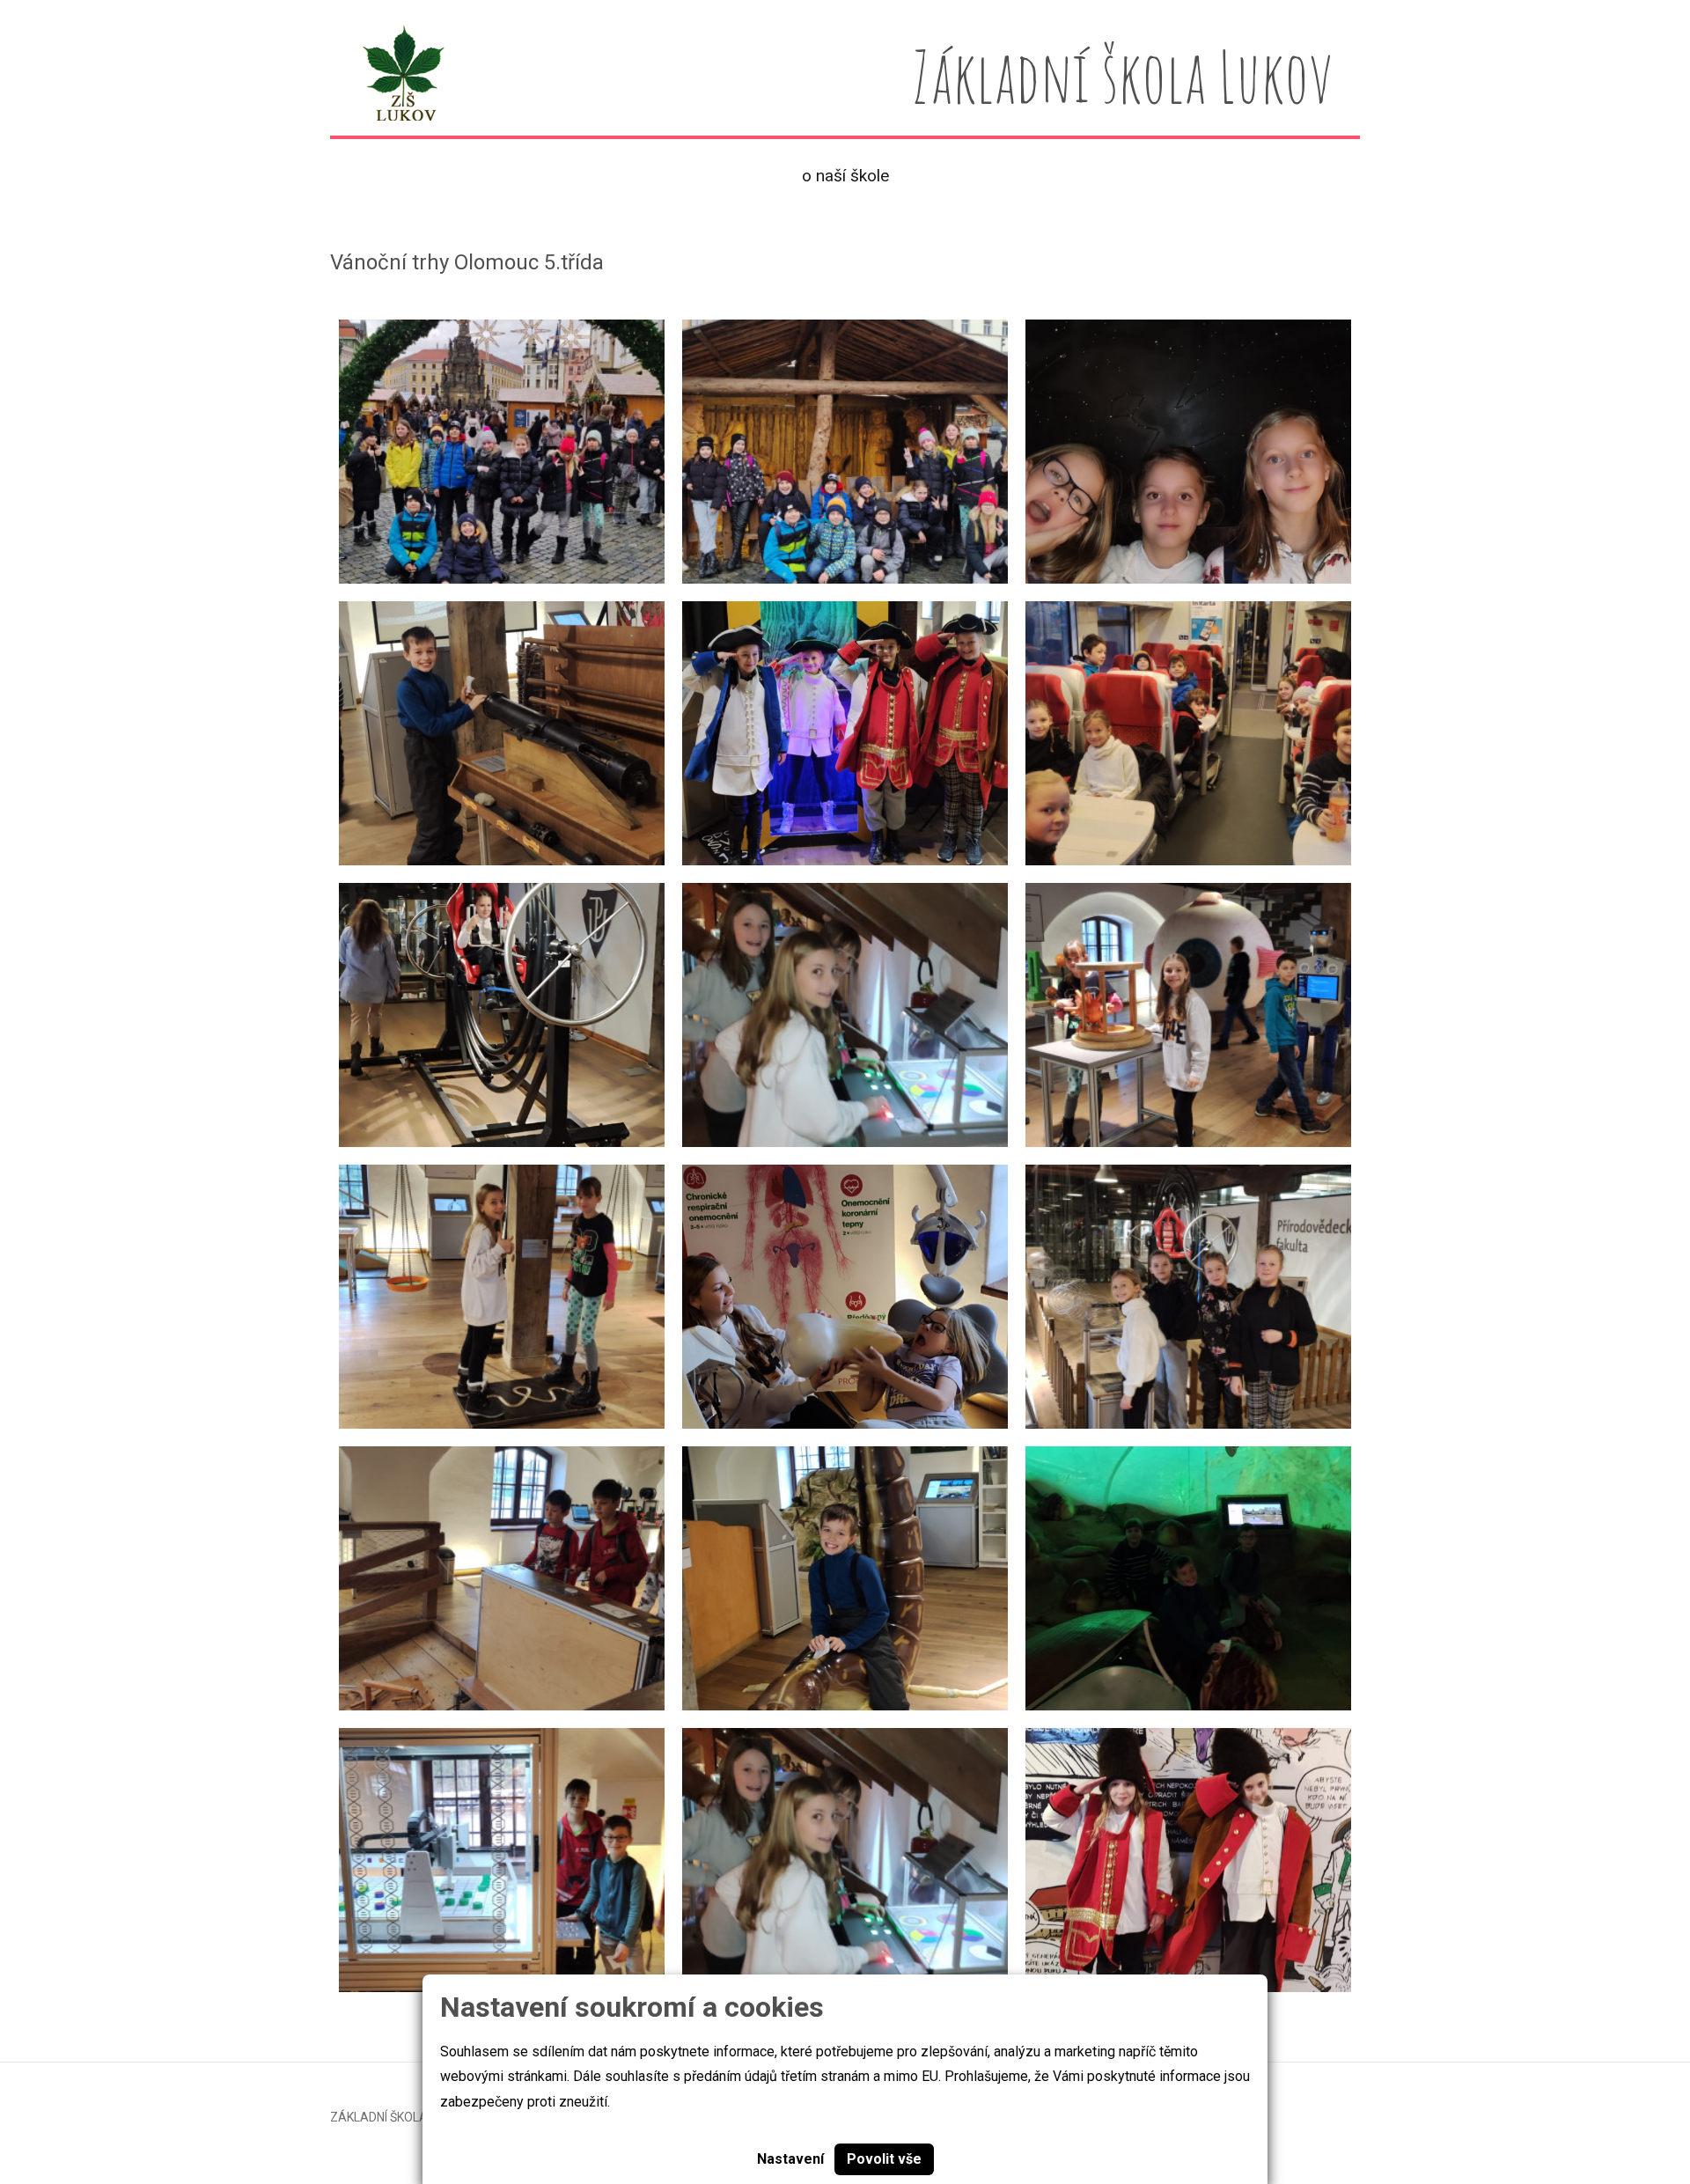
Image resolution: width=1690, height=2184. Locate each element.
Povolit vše (884, 2159)
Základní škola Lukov (399, 2117)
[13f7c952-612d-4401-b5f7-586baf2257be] (845, 1015)
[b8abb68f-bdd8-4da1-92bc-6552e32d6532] (845, 1860)
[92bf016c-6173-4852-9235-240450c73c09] (1188, 452)
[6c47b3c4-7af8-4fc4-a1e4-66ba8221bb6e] (502, 452)
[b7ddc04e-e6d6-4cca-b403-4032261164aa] (502, 1860)
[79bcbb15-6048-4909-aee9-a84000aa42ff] (502, 1297)
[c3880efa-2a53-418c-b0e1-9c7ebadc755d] (1188, 733)
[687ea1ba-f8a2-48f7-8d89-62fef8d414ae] (502, 733)
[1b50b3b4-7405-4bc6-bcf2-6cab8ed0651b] (1188, 1860)
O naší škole (845, 176)
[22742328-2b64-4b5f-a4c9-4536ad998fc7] (1188, 1297)
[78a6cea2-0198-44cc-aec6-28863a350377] (845, 452)
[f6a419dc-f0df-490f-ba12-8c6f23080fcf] (1188, 1015)
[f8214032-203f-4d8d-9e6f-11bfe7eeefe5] (502, 1015)
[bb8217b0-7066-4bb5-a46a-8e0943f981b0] (845, 733)
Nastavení (790, 2159)
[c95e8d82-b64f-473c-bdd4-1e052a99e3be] (845, 1578)
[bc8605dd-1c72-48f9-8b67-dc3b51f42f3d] (845, 1297)
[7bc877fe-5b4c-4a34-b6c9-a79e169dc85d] (502, 1578)
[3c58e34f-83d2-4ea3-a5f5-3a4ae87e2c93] (1188, 1578)
